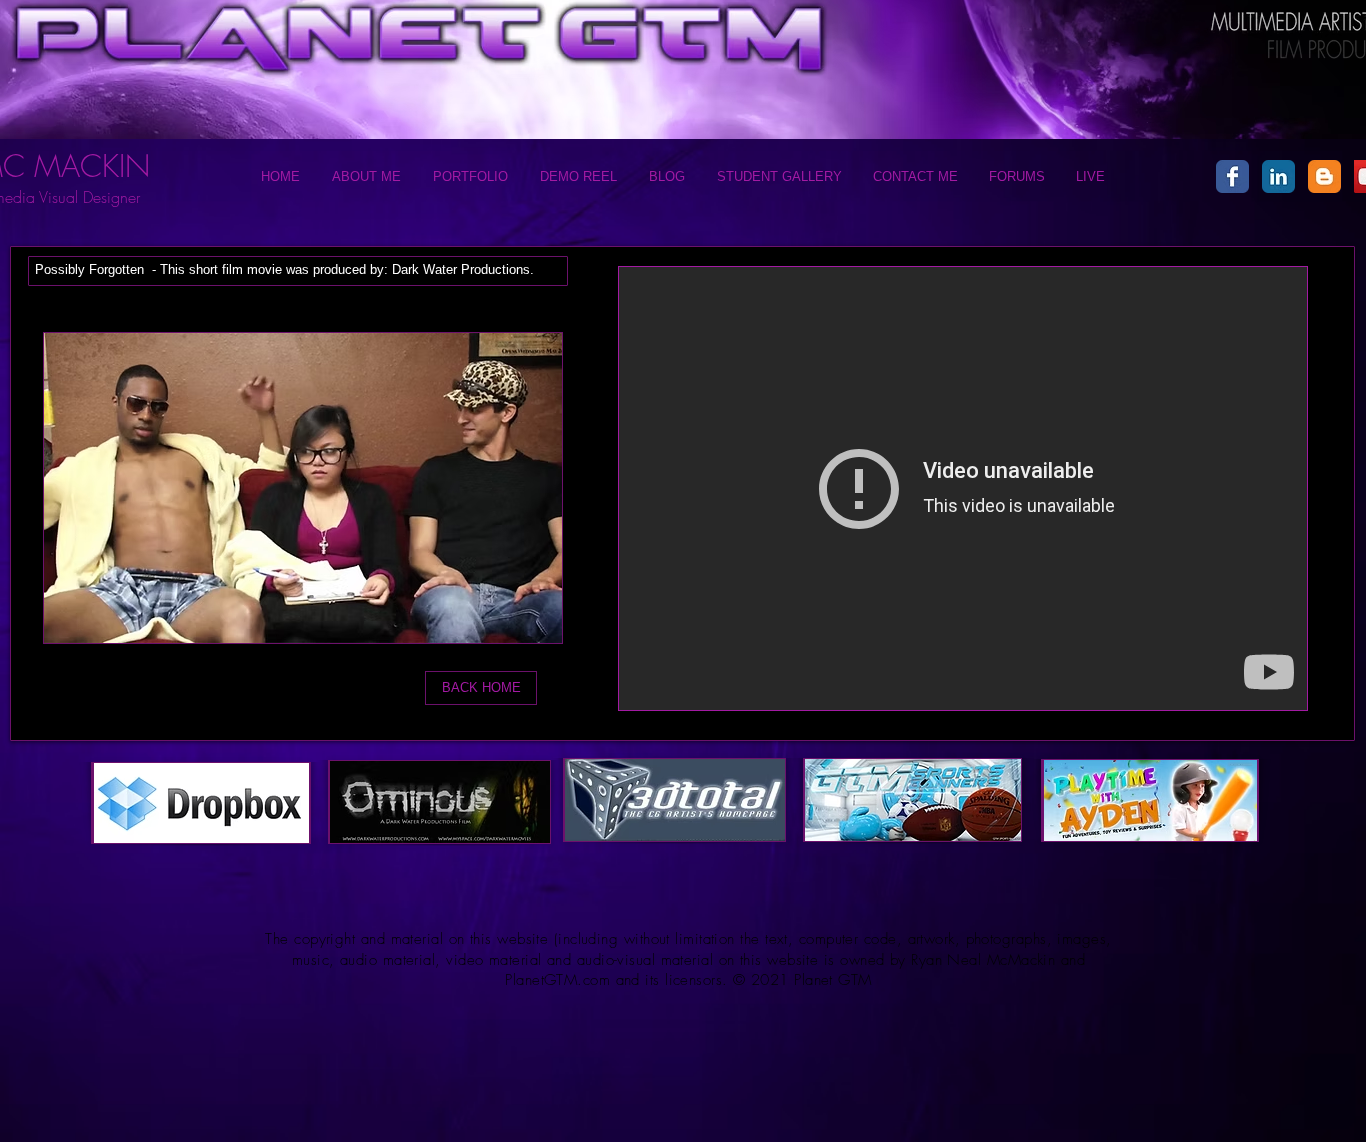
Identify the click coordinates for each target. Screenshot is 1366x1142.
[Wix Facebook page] (1232, 176)
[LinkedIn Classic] (1278, 176)
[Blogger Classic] (1324, 176)
